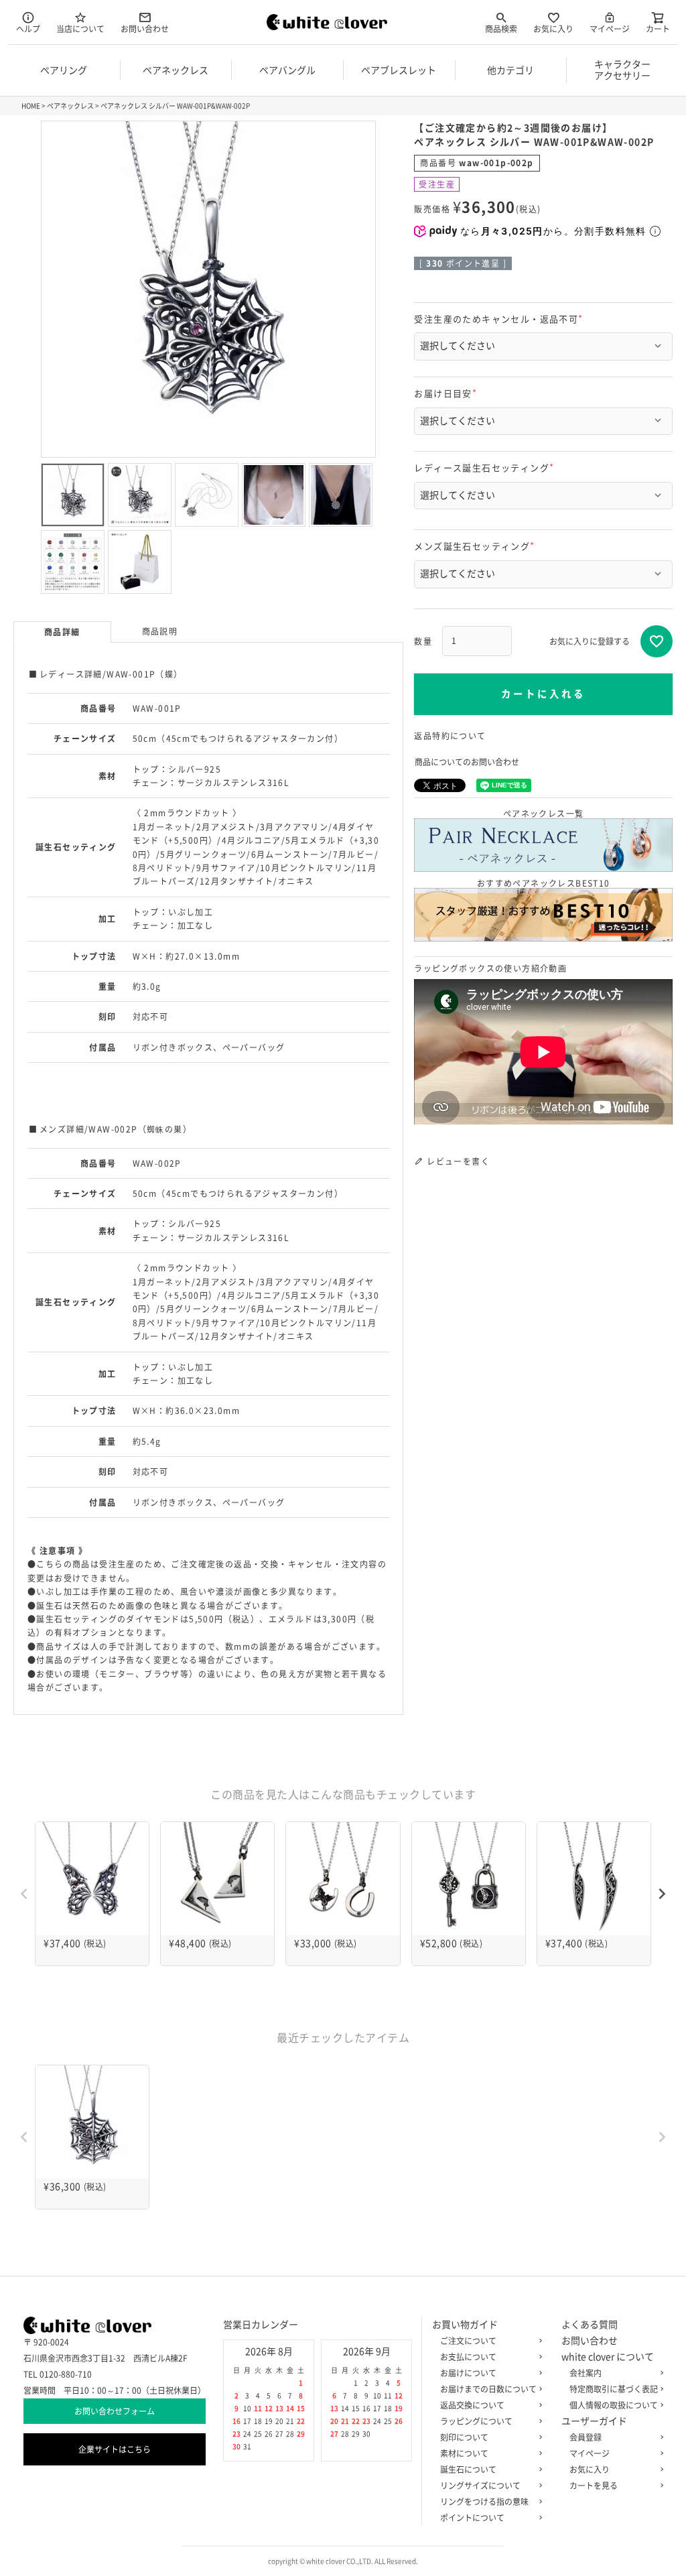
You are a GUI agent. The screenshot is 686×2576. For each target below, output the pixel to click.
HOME (31, 106)
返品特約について (450, 736)
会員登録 (586, 2437)
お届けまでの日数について (488, 2389)
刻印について (464, 2437)
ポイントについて (472, 2518)
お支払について (468, 2357)
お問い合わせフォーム (115, 2411)
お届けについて (468, 2373)
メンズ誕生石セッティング (476, 546)
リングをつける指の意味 (484, 2502)
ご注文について (468, 2341)
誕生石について (468, 2469)
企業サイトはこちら (115, 2449)
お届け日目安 (447, 394)
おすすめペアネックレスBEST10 (544, 883)
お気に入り (553, 29)
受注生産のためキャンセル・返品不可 (500, 319)
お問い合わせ (145, 29)
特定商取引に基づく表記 (614, 2389)
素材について (464, 2453)
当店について (80, 29)
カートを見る (594, 2486)
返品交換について (472, 2405)
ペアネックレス (70, 106)
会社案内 (586, 2373)
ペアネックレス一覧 (544, 814)
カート (658, 29)
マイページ (610, 29)
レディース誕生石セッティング (486, 468)
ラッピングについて (476, 2421)
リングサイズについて (480, 2486)
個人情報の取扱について (614, 2405)
